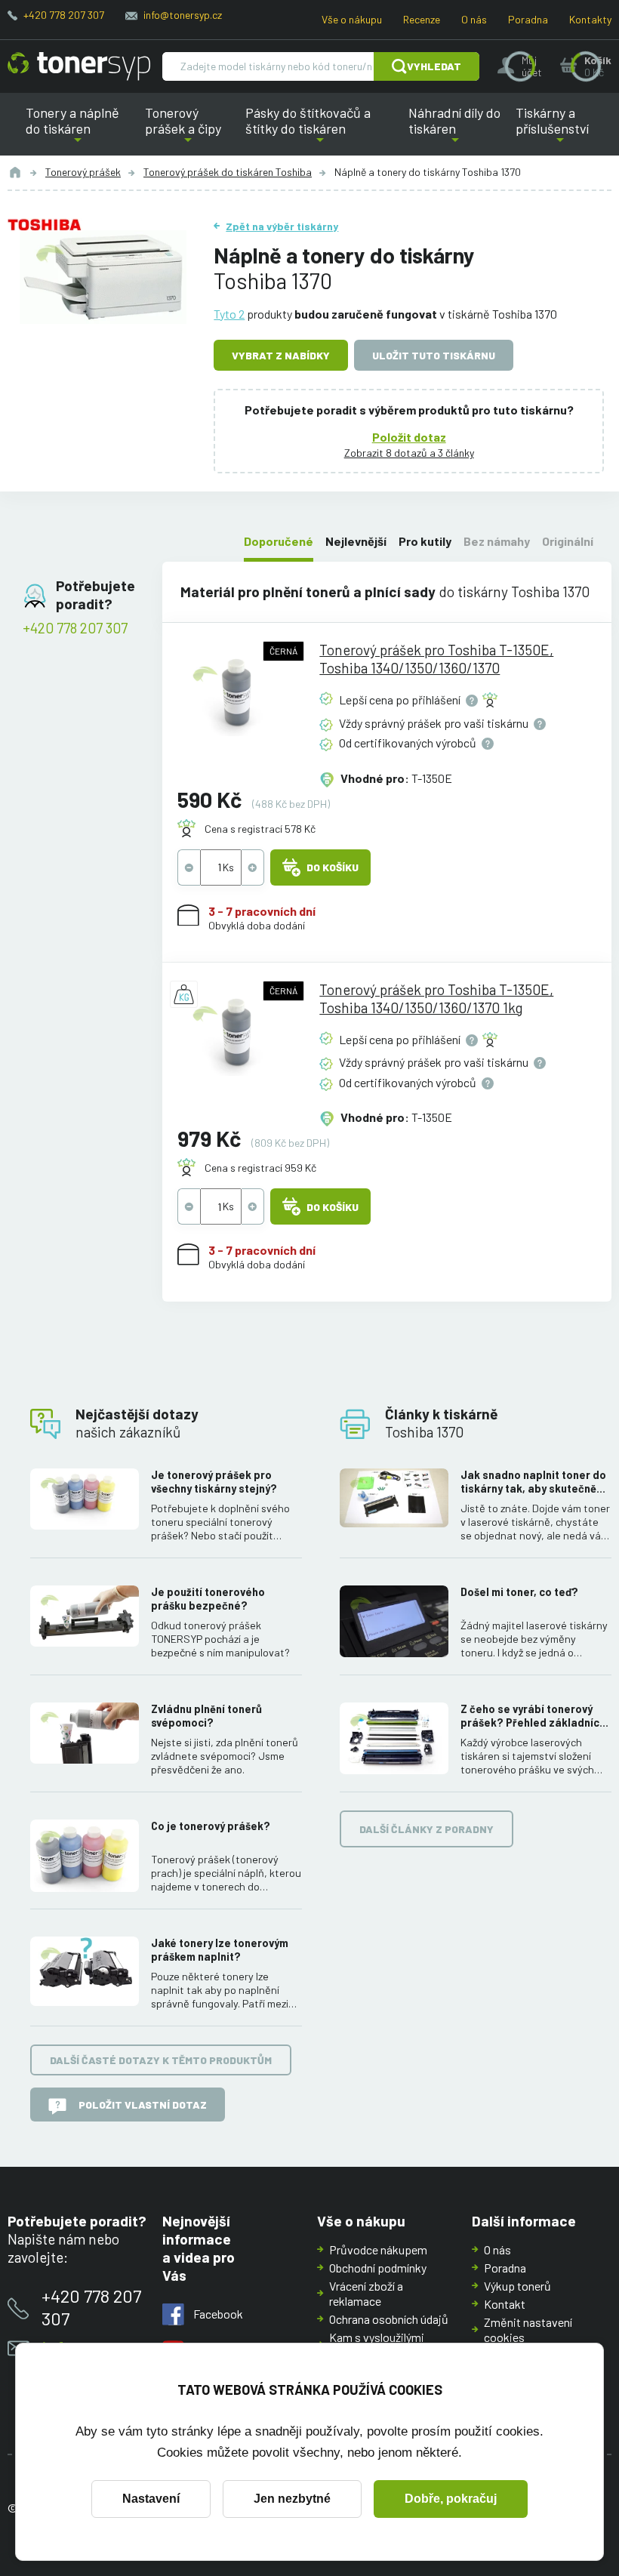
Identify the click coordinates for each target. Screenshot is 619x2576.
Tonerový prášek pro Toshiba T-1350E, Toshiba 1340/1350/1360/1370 (436, 659)
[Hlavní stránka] (79, 66)
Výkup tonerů (517, 2286)
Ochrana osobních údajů (389, 2319)
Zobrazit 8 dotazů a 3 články (409, 453)
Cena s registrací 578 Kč (260, 829)
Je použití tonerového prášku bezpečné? (208, 1599)
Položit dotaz (409, 437)
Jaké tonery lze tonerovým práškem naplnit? (220, 1950)
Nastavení (151, 2499)
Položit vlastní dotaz (143, 2105)
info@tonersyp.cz (183, 15)
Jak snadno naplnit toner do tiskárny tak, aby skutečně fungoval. (533, 1482)
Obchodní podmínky (378, 2268)
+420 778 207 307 (64, 15)
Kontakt (505, 2304)
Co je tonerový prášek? (211, 1826)
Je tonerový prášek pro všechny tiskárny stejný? (214, 1482)
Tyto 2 (229, 314)
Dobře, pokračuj (451, 2499)
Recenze (422, 19)
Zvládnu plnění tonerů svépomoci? (206, 1716)
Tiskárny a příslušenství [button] (549, 130)
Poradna (528, 19)
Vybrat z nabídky (281, 355)
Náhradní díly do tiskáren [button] (455, 130)
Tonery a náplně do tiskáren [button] (82, 130)
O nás (474, 19)
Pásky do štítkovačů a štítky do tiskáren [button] (313, 130)
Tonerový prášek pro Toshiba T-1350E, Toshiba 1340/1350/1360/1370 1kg (436, 998)
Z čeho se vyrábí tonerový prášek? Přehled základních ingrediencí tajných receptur (534, 1716)
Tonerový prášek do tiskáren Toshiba (228, 172)
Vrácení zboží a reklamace (366, 2293)
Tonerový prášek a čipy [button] (188, 130)
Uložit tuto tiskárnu (434, 355)
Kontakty (590, 19)
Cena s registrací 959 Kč (260, 1168)
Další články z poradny (427, 1829)
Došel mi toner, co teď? (519, 1592)
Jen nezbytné (292, 2499)
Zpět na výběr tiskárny (282, 226)
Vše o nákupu (352, 19)
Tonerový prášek (83, 172)
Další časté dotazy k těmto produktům (161, 2060)
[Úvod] (15, 172)
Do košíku (333, 867)
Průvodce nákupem (378, 2249)
